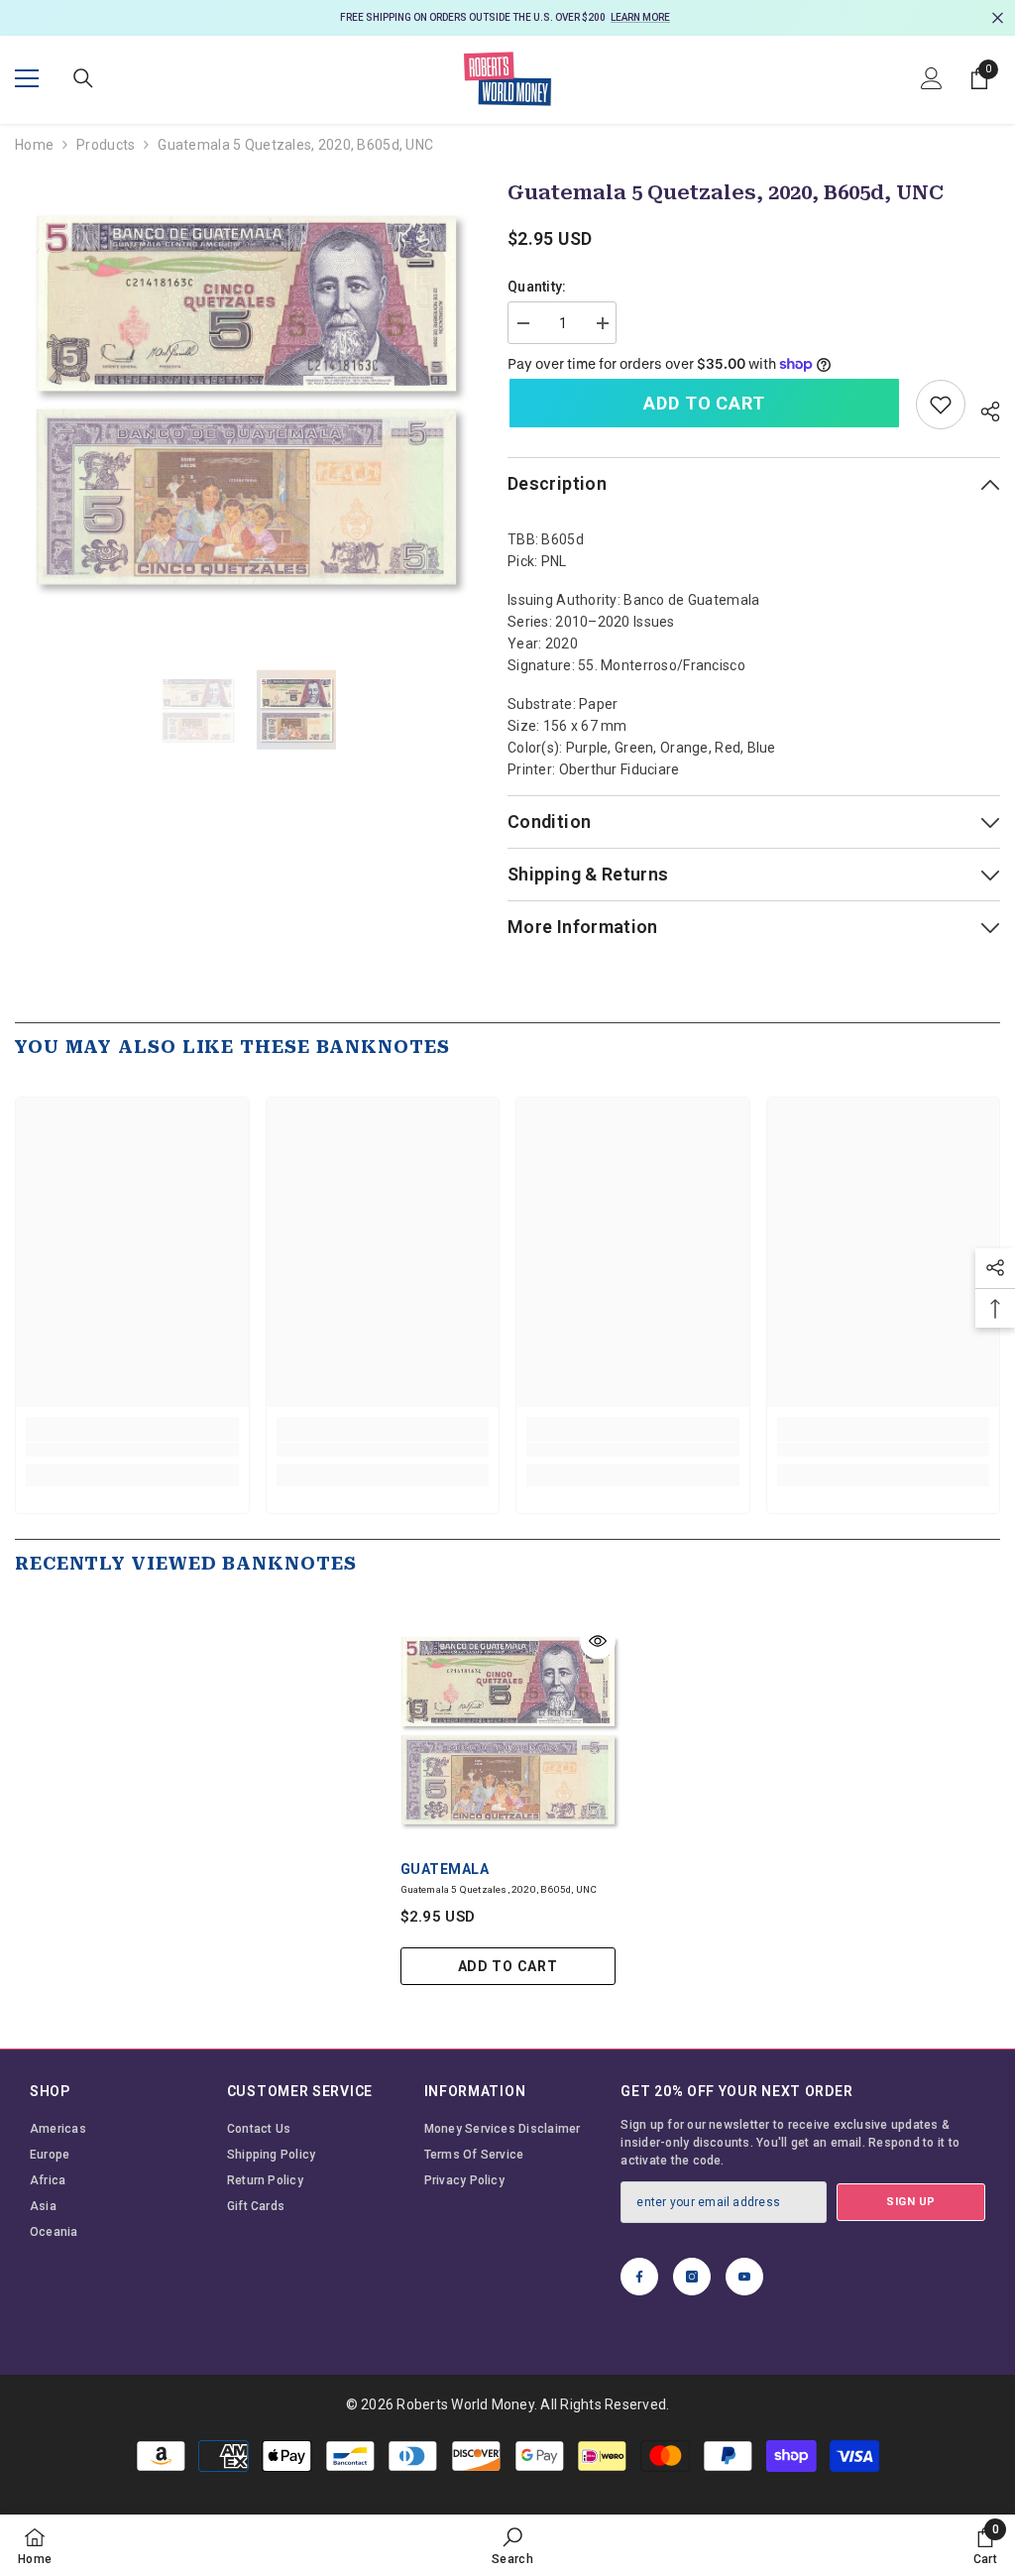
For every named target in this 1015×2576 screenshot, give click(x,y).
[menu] (27, 78)
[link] (941, 405)
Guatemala (445, 1869)
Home (34, 145)
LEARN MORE (640, 17)
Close (998, 18)
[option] (507, 18)
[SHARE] (983, 409)
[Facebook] (639, 2277)
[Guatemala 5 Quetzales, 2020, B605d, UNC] (508, 1731)
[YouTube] (744, 2277)
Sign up (911, 2202)
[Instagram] (692, 2277)
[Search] (83, 78)
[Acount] (932, 78)
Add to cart (704, 403)
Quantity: (537, 287)
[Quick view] (598, 1641)
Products (106, 145)
